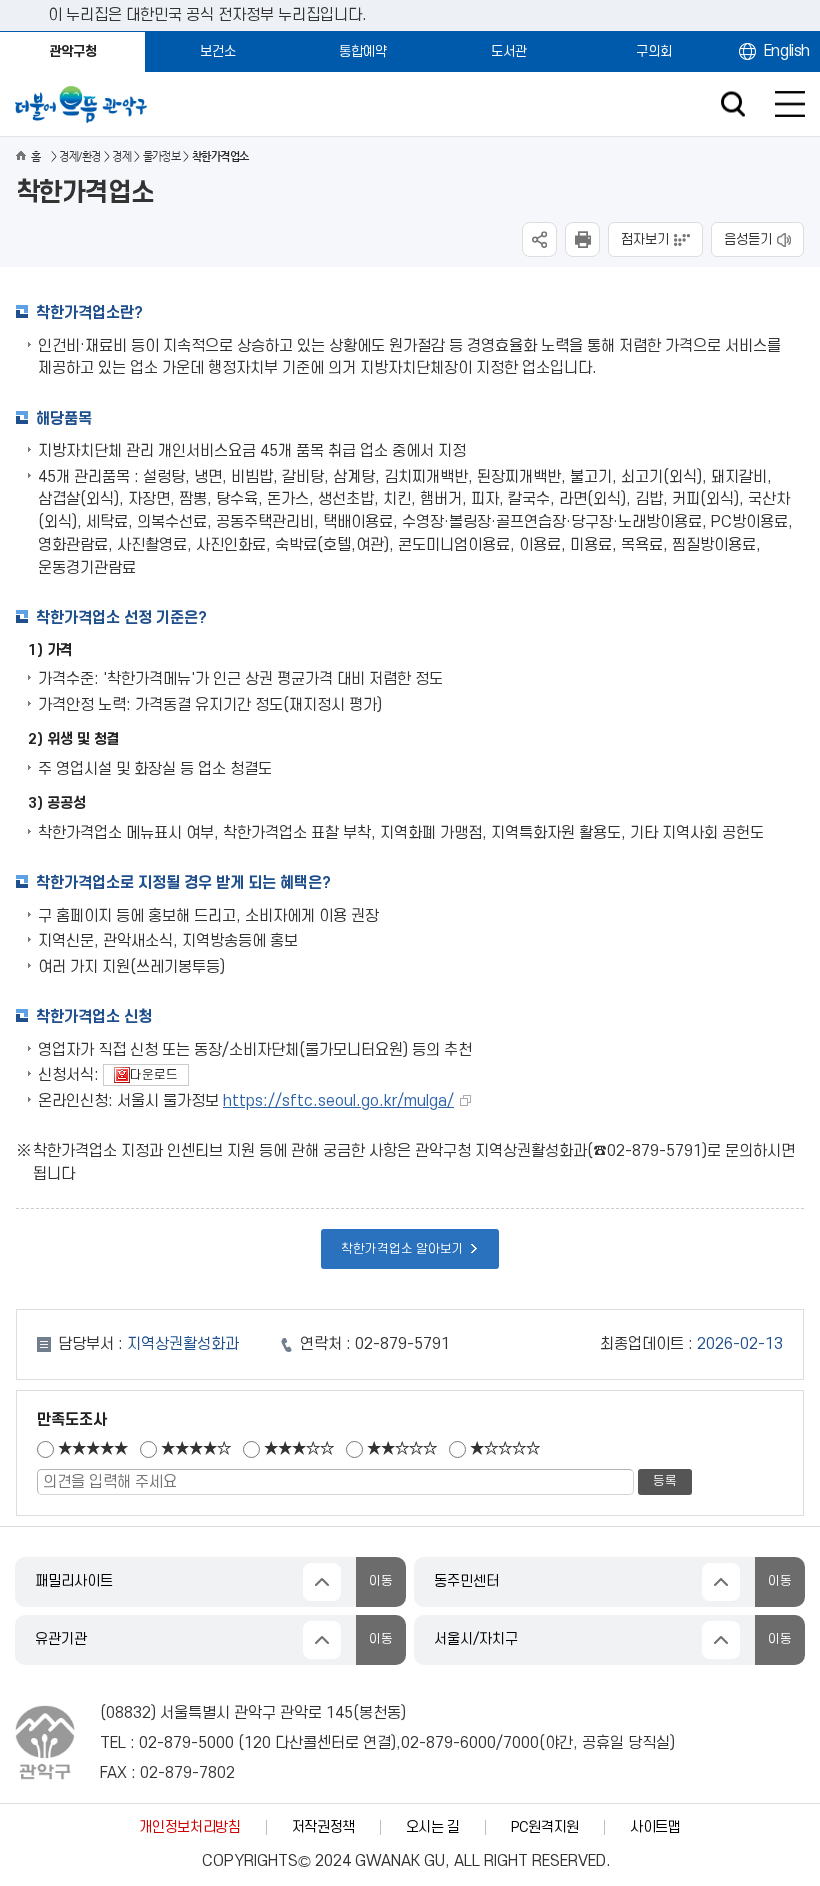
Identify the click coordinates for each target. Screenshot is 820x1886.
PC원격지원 (545, 1827)
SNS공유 (539, 239)
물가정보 (162, 156)
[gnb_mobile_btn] (790, 104)
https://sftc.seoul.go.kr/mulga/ (338, 1101)
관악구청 (73, 51)
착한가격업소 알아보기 (402, 1249)
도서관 (509, 51)
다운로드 (140, 1075)
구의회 (654, 51)
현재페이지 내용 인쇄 (582, 239)
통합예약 (363, 51)
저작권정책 (323, 1827)
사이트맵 (655, 1827)
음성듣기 (748, 239)
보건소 (218, 51)
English (787, 51)
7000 (521, 1743)
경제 (121, 156)
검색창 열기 (732, 104)
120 (257, 1743)
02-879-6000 (448, 1743)
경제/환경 (79, 156)
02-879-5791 (402, 1344)
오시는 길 (433, 1827)
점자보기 (645, 239)
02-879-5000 (186, 1743)
